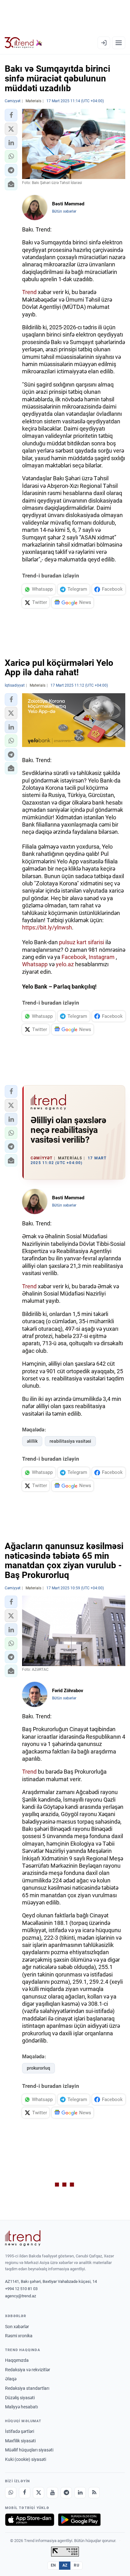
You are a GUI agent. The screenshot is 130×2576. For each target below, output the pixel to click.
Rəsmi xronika (19, 2336)
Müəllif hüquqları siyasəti (29, 2450)
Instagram (102, 957)
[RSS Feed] (94, 2493)
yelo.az (65, 964)
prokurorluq (38, 2068)
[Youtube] (52, 2493)
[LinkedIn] (80, 2493)
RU (77, 2565)
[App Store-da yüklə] (30, 2520)
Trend (29, 292)
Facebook (74, 957)
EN (53, 2565)
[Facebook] (25, 2493)
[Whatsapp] (11, 2493)
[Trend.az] (24, 43)
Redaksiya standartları (27, 2388)
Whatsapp (35, 964)
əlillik (32, 1441)
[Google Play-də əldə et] (79, 2520)
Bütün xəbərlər (64, 211)
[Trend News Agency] (23, 2238)
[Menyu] (119, 43)
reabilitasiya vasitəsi (70, 1441)
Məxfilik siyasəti (20, 2441)
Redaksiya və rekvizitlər (28, 2370)
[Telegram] (66, 2493)
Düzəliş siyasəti (20, 2398)
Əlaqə (11, 2379)
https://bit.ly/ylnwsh (47, 927)
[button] (11, 115)
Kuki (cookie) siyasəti (26, 2459)
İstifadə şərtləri (20, 2431)
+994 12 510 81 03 (21, 2289)
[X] (38, 2493)
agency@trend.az (21, 2296)
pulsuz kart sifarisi (82, 942)
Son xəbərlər (17, 2327)
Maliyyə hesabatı (21, 2407)
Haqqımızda (17, 2360)
